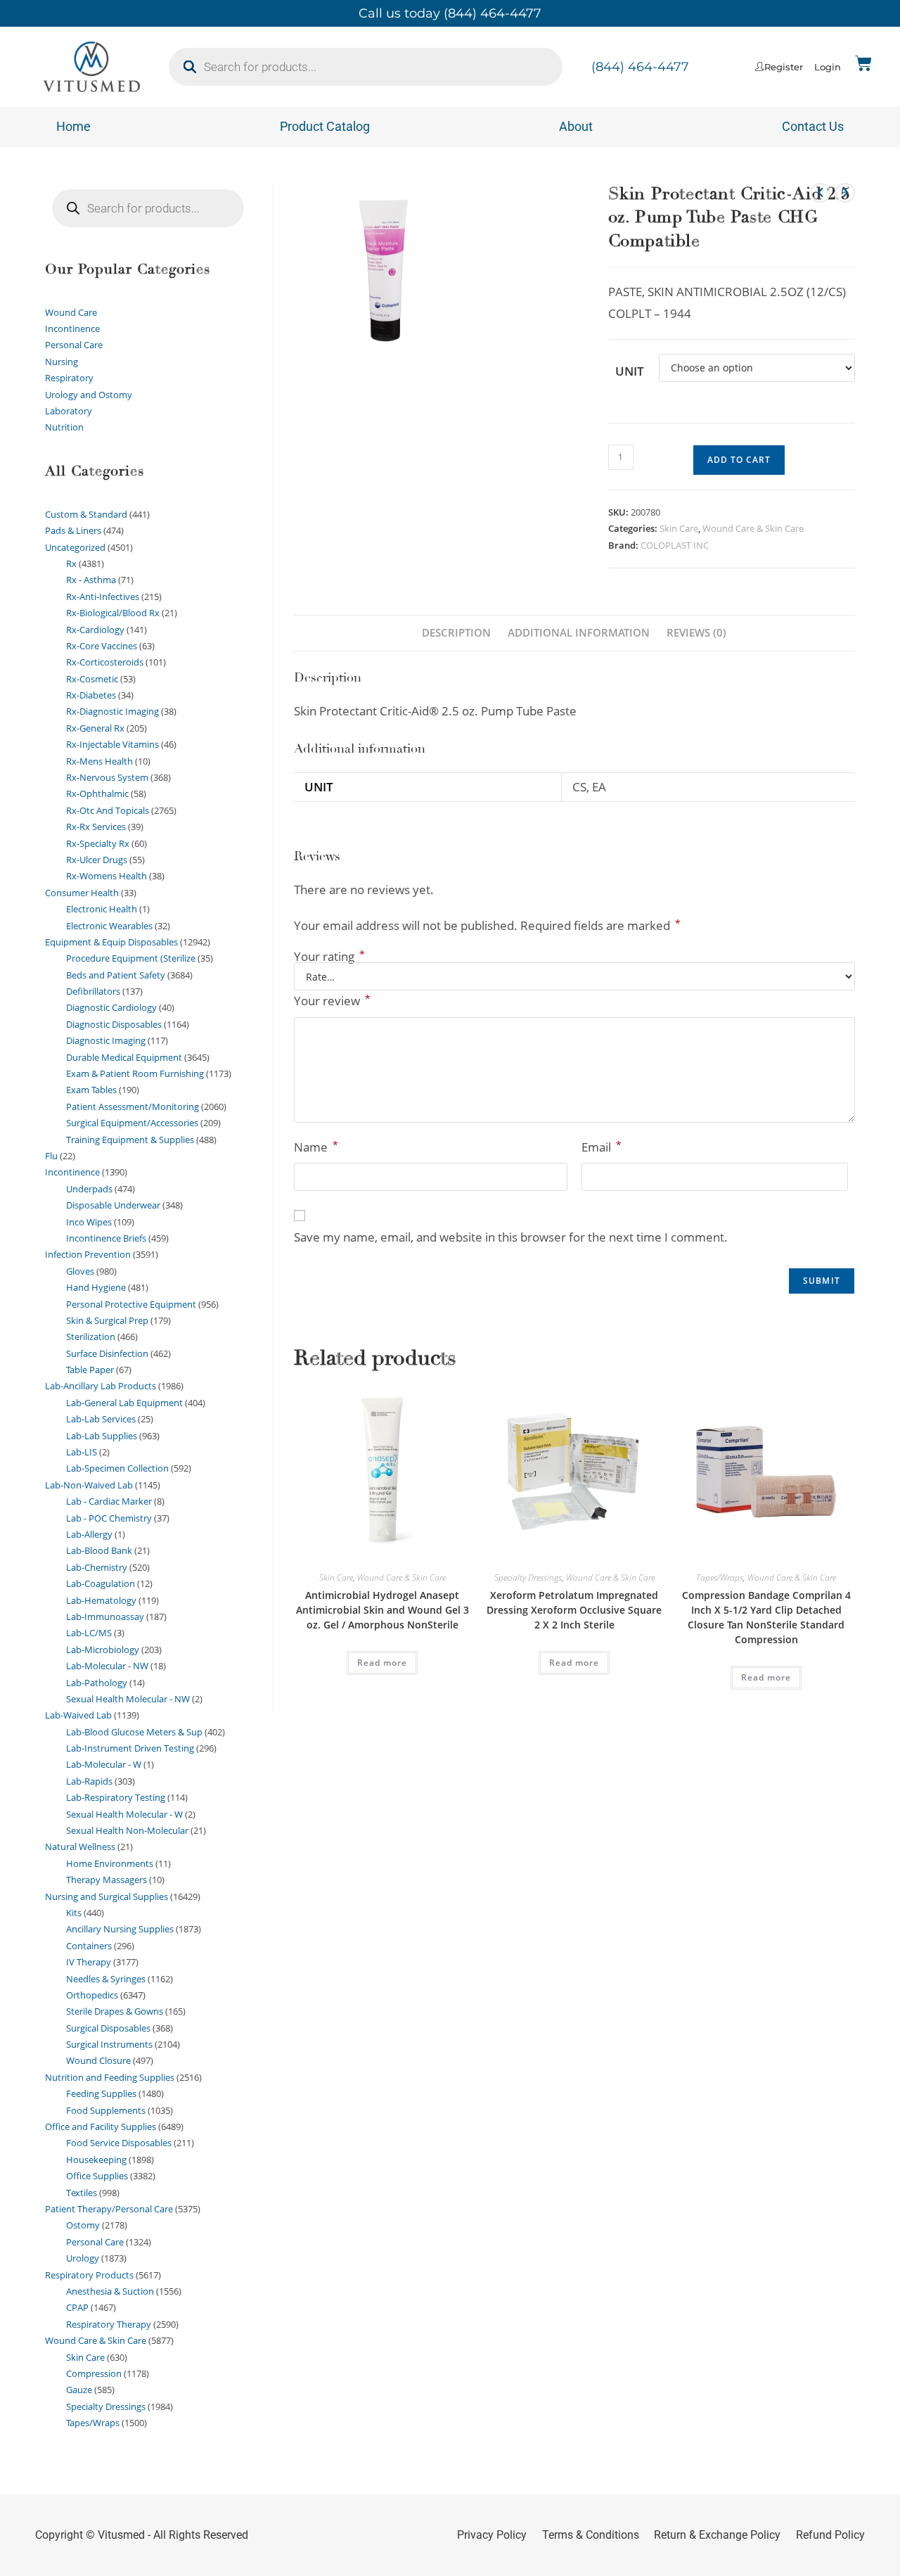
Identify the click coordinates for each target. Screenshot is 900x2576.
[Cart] (863, 63)
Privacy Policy (492, 2535)
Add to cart (739, 460)
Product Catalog (325, 126)
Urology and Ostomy (89, 395)
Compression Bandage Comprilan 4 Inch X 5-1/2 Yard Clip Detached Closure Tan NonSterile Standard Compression (766, 1617)
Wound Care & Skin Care (753, 528)
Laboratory (69, 411)
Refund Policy (830, 2535)
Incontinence (72, 329)
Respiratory (69, 378)
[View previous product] (821, 193)
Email (602, 1147)
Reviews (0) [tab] (696, 632)
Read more (382, 1663)
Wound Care (71, 312)
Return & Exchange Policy (717, 2535)
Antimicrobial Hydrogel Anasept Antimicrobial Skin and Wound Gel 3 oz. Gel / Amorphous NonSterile (382, 1610)
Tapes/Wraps (720, 1577)
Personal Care (74, 345)
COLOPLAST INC (675, 545)
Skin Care (679, 528)
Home (73, 126)
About (576, 126)
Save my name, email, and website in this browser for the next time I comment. (511, 1237)
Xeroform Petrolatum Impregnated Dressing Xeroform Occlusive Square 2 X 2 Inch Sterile (574, 1610)
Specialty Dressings (528, 1577)
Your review (332, 1000)
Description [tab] (456, 632)
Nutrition (64, 427)
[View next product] (845, 193)
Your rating (329, 956)
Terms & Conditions (591, 2535)
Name (316, 1147)
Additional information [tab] (579, 632)
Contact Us (813, 126)
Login (828, 67)
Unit (630, 371)
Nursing (62, 362)
